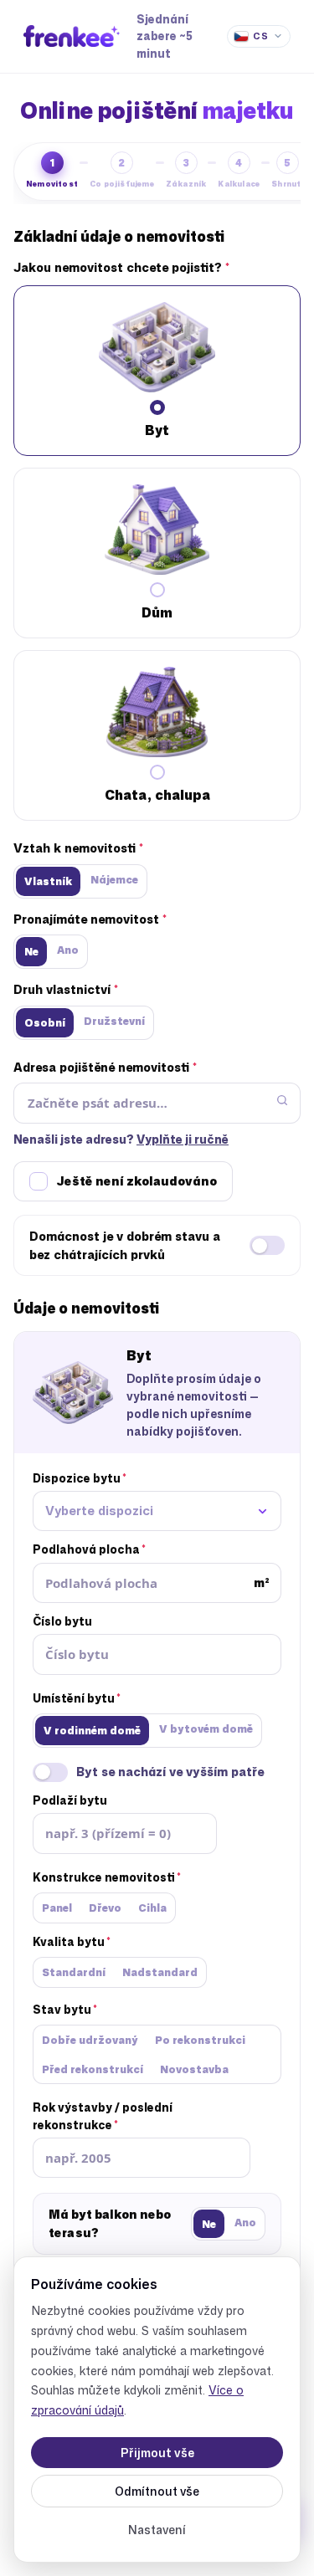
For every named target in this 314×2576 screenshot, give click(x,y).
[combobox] (157, 1511)
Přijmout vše (157, 2453)
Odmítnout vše (157, 2491)
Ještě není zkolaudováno (136, 1181)
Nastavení (157, 2530)
